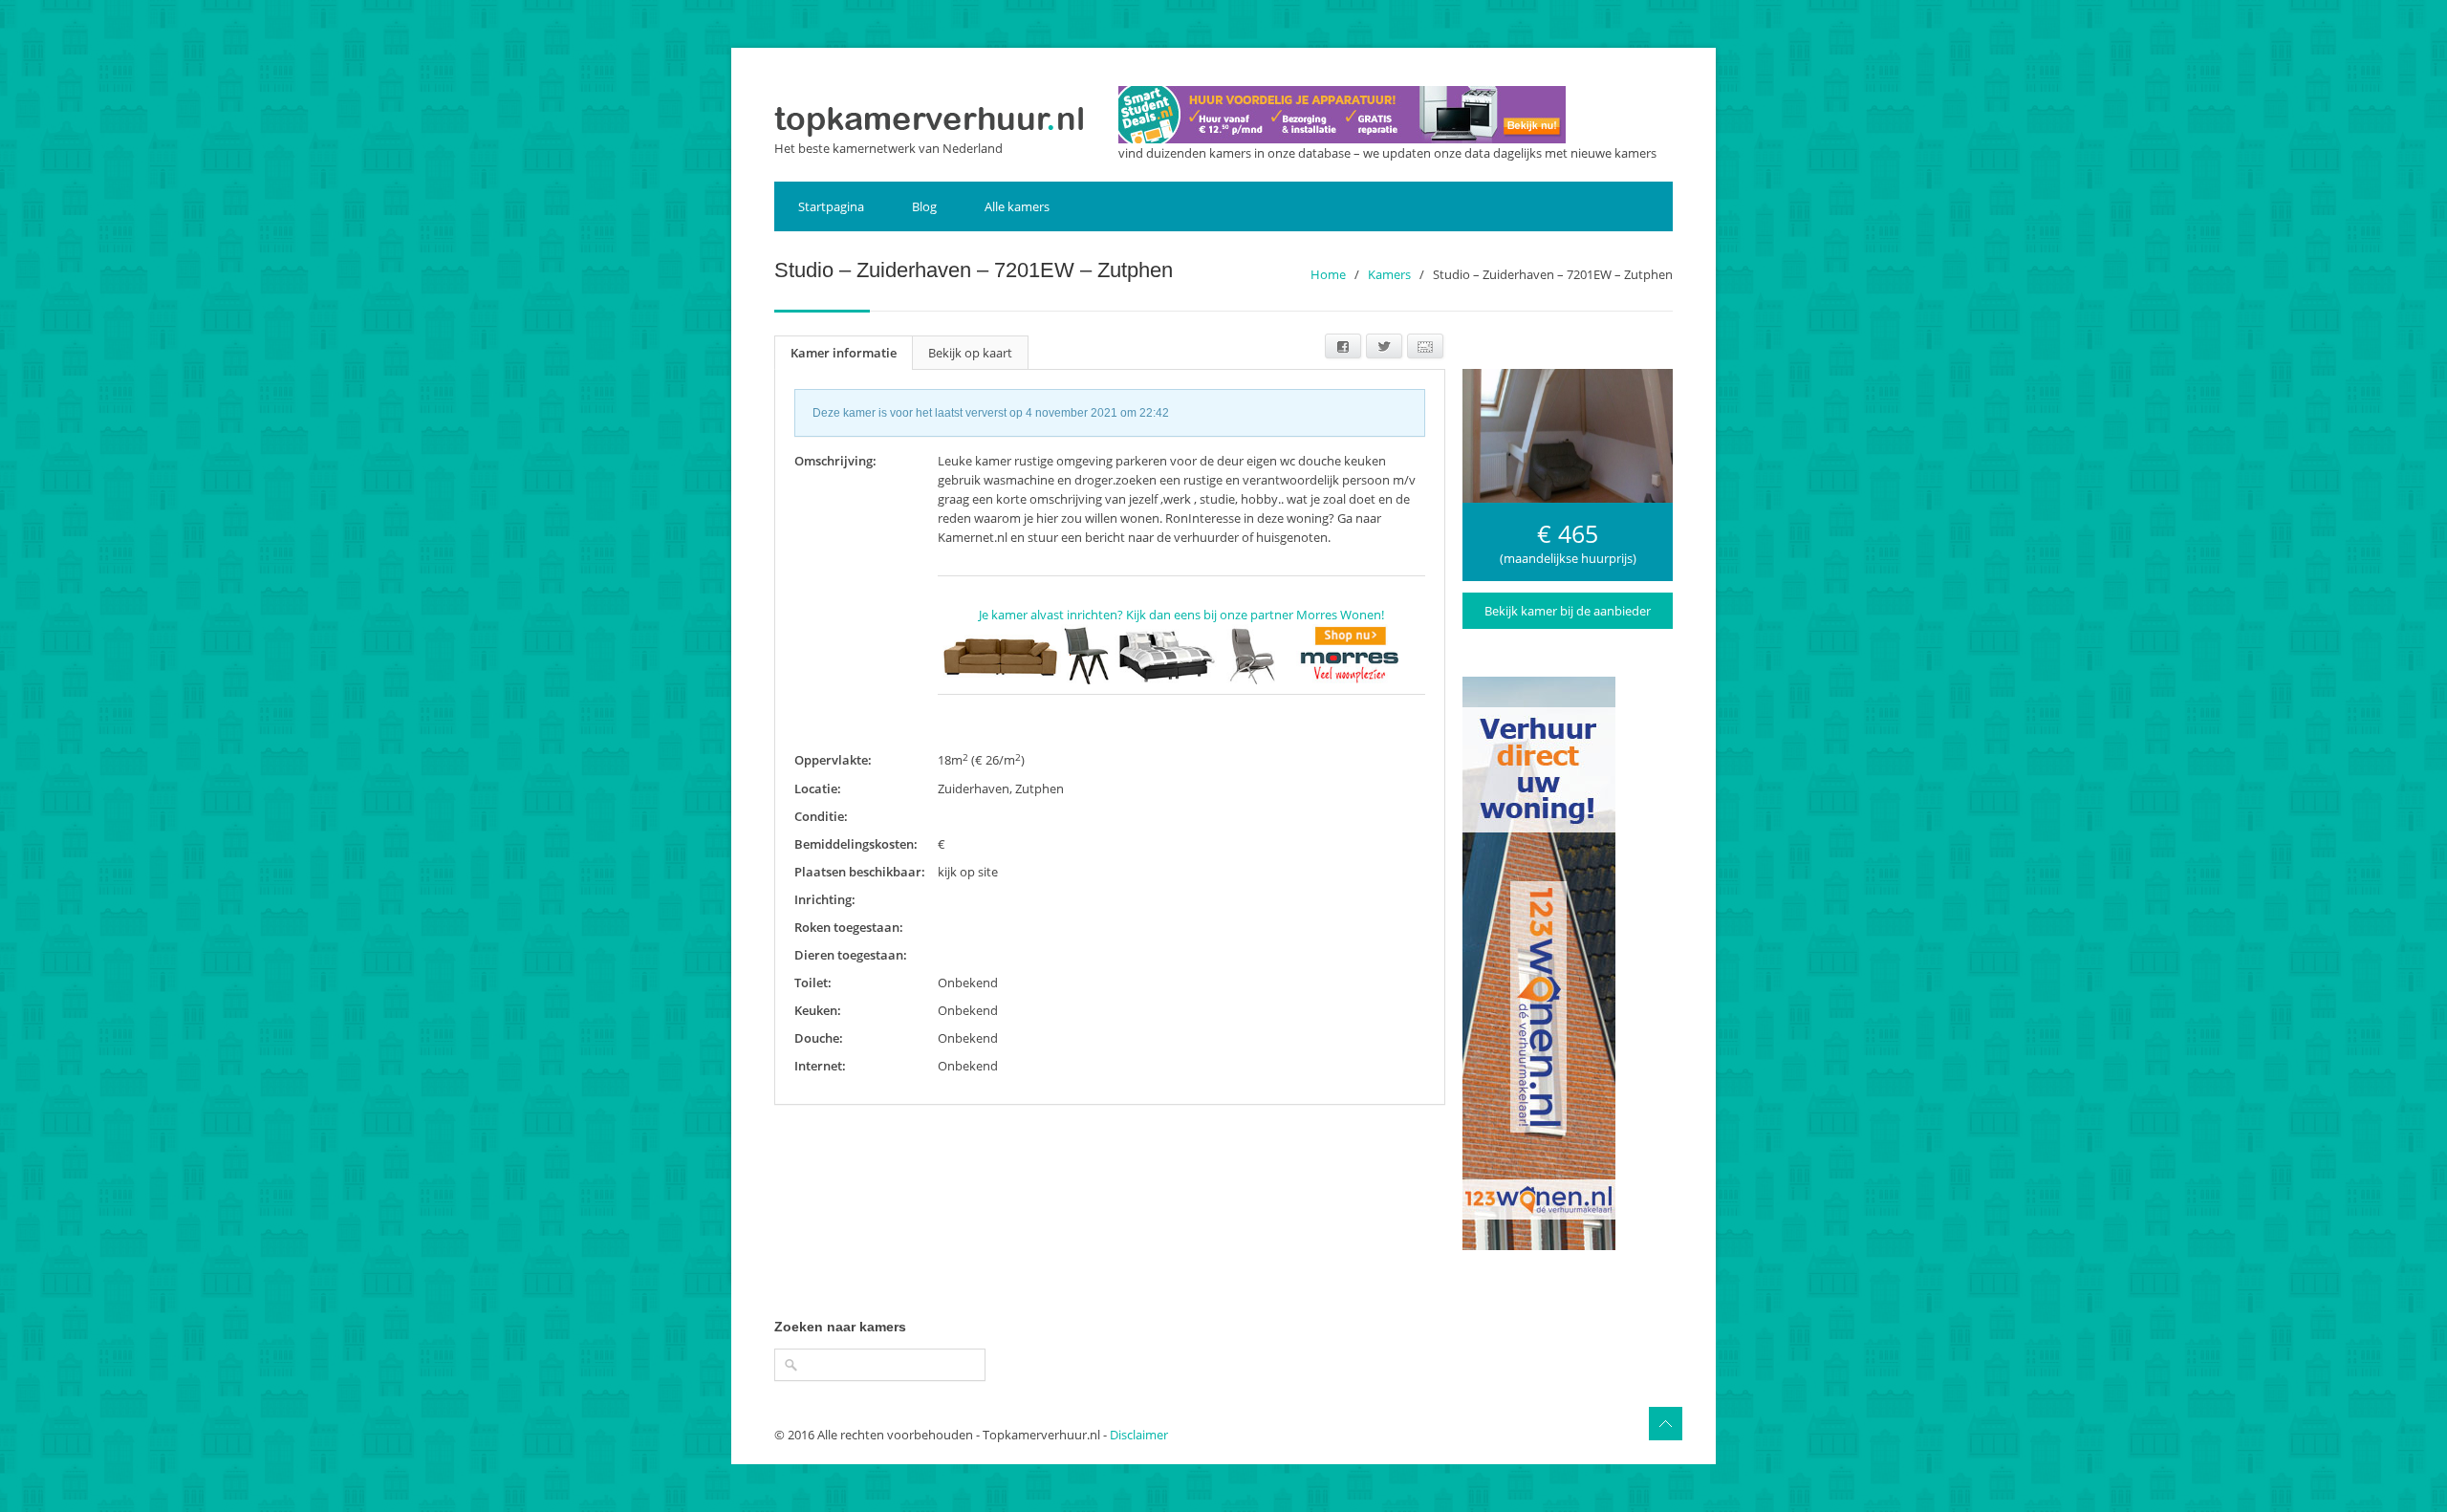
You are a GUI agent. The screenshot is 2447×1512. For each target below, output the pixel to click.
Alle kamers (1017, 206)
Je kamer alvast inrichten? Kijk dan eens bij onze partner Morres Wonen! (1181, 615)
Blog (924, 206)
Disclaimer (1139, 1435)
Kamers (1389, 274)
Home (1328, 274)
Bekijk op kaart (970, 353)
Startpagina (831, 206)
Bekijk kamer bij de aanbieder (1568, 611)
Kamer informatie (844, 353)
